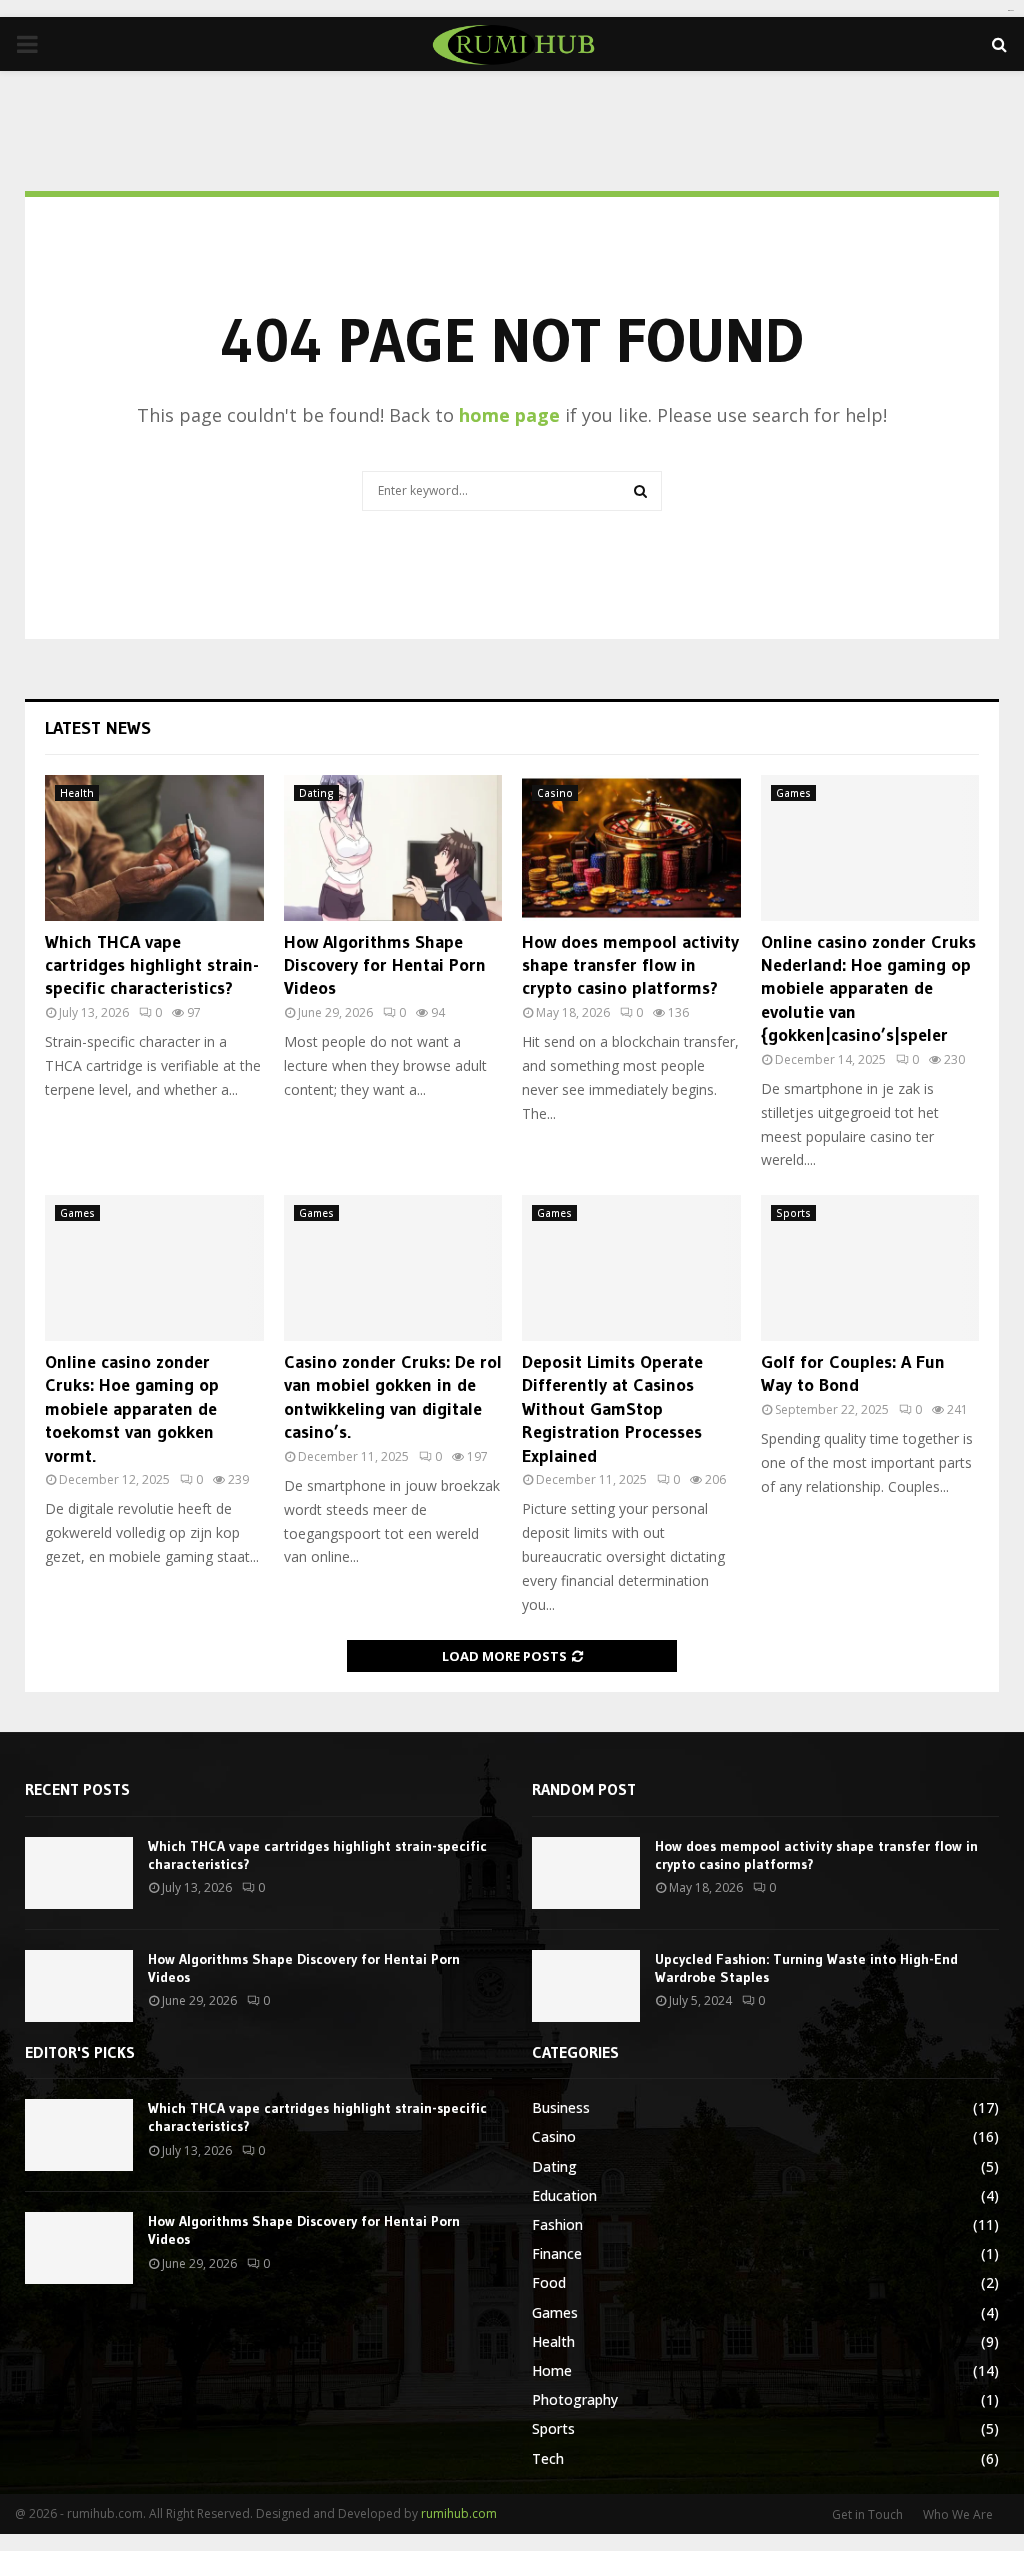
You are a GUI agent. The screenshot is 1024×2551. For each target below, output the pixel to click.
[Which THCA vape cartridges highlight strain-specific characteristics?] (154, 848)
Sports (793, 1213)
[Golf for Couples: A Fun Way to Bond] (870, 1268)
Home (552, 2370)
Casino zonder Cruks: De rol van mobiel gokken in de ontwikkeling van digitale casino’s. (393, 1397)
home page (509, 415)
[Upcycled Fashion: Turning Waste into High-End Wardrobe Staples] (586, 1986)
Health (77, 793)
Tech (548, 2458)
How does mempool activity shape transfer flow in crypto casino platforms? (630, 965)
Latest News (98, 728)
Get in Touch (867, 2514)
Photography (575, 2399)
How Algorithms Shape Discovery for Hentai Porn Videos (385, 965)
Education (564, 2195)
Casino (555, 793)
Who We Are (958, 2514)
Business (561, 2107)
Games (793, 793)
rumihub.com (459, 2513)
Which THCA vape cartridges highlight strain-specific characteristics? (152, 965)
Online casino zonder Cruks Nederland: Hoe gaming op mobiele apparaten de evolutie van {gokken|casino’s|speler (868, 989)
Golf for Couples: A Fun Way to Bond (853, 1373)
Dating (316, 793)
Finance (557, 2253)
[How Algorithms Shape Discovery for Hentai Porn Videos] (393, 848)
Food (549, 2282)
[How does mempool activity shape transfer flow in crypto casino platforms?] (631, 848)
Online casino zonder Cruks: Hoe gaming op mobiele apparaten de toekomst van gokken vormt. (132, 1409)
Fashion (557, 2224)
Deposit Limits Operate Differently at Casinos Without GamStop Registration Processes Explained (612, 1409)
